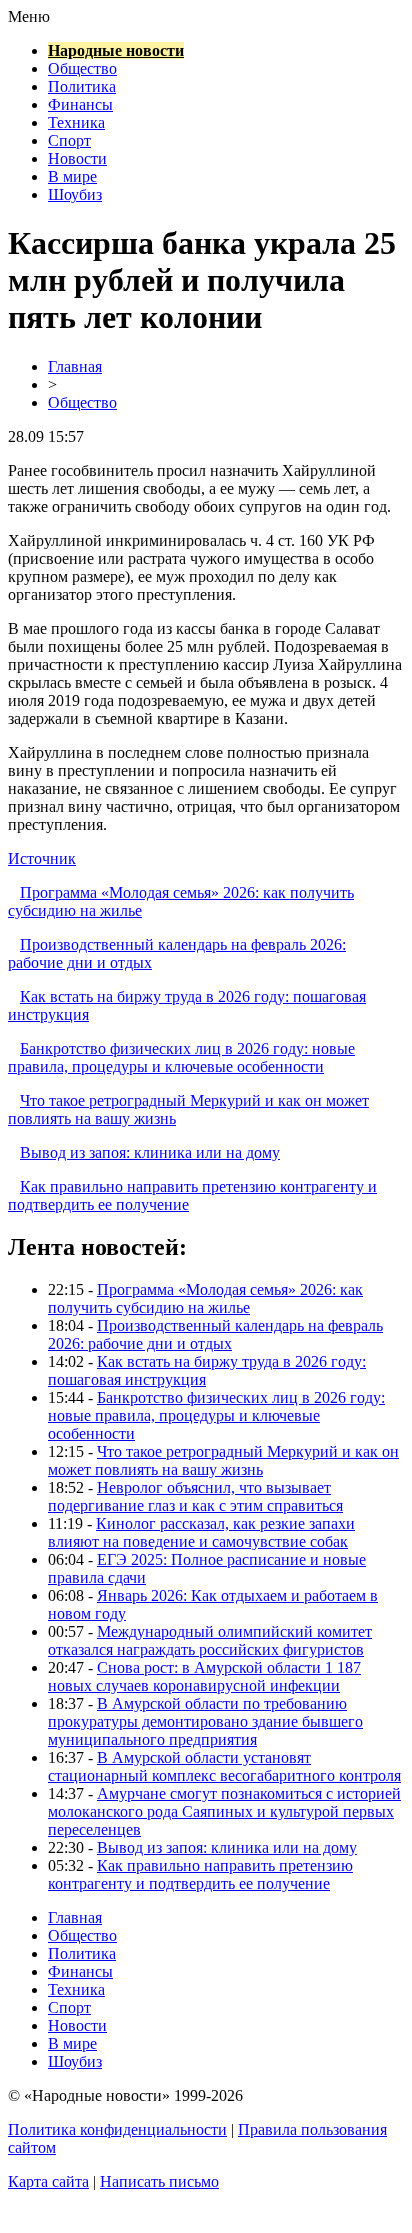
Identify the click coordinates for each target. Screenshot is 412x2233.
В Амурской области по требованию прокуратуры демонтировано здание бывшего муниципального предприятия (205, 1721)
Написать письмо (159, 2181)
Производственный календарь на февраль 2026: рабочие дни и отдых (215, 1334)
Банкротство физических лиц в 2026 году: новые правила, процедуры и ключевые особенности (181, 1057)
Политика (82, 86)
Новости (77, 158)
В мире (72, 176)
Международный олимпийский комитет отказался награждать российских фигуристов (210, 1640)
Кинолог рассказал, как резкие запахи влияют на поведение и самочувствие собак (201, 1532)
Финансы (80, 104)
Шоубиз (75, 194)
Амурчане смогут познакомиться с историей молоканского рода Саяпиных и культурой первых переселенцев (224, 1811)
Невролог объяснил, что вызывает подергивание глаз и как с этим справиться (195, 1496)
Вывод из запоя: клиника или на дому (150, 1152)
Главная (75, 366)
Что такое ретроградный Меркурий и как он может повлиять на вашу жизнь (223, 1460)
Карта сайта (48, 2181)
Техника (76, 122)
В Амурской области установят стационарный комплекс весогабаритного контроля (224, 1766)
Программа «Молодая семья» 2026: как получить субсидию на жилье (205, 1298)
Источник (42, 858)
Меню (29, 16)
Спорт (69, 140)
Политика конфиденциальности (117, 2129)
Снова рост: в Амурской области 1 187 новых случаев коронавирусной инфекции (204, 1676)
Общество (82, 68)
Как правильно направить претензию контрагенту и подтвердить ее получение (200, 1874)
